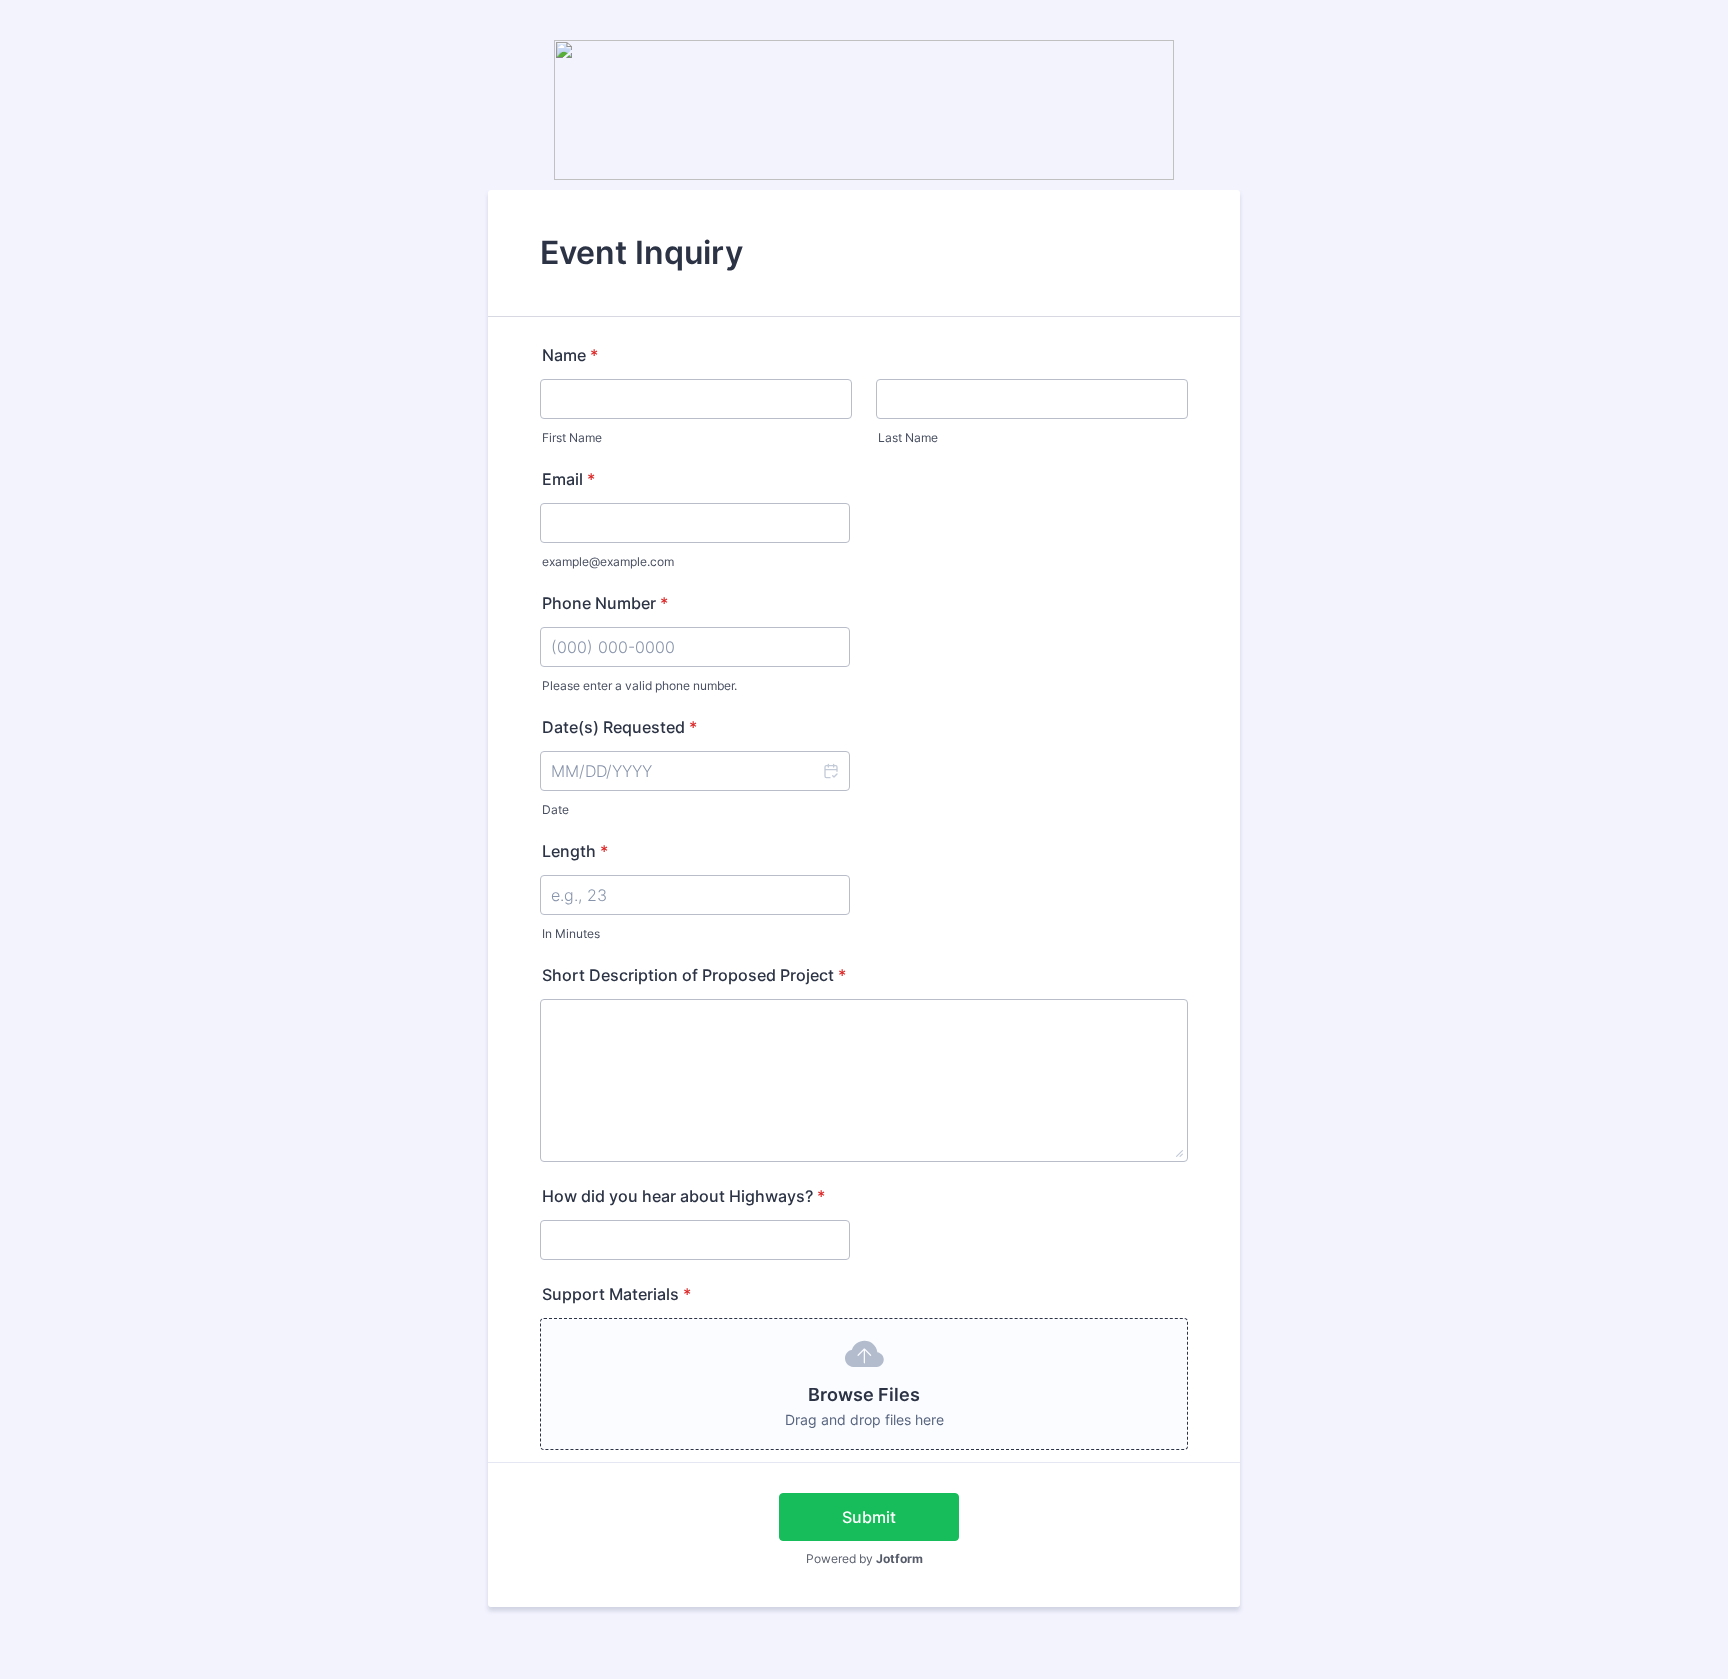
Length (575, 851)
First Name (572, 437)
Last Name (908, 437)
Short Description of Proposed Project (694, 975)
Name (570, 355)
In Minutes (571, 933)
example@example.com (608, 561)
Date (555, 809)
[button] (830, 771)
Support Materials (616, 1294)
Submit (869, 1517)
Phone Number (605, 603)
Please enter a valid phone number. (639, 685)
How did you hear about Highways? (683, 1196)
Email (568, 479)
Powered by (864, 1558)
